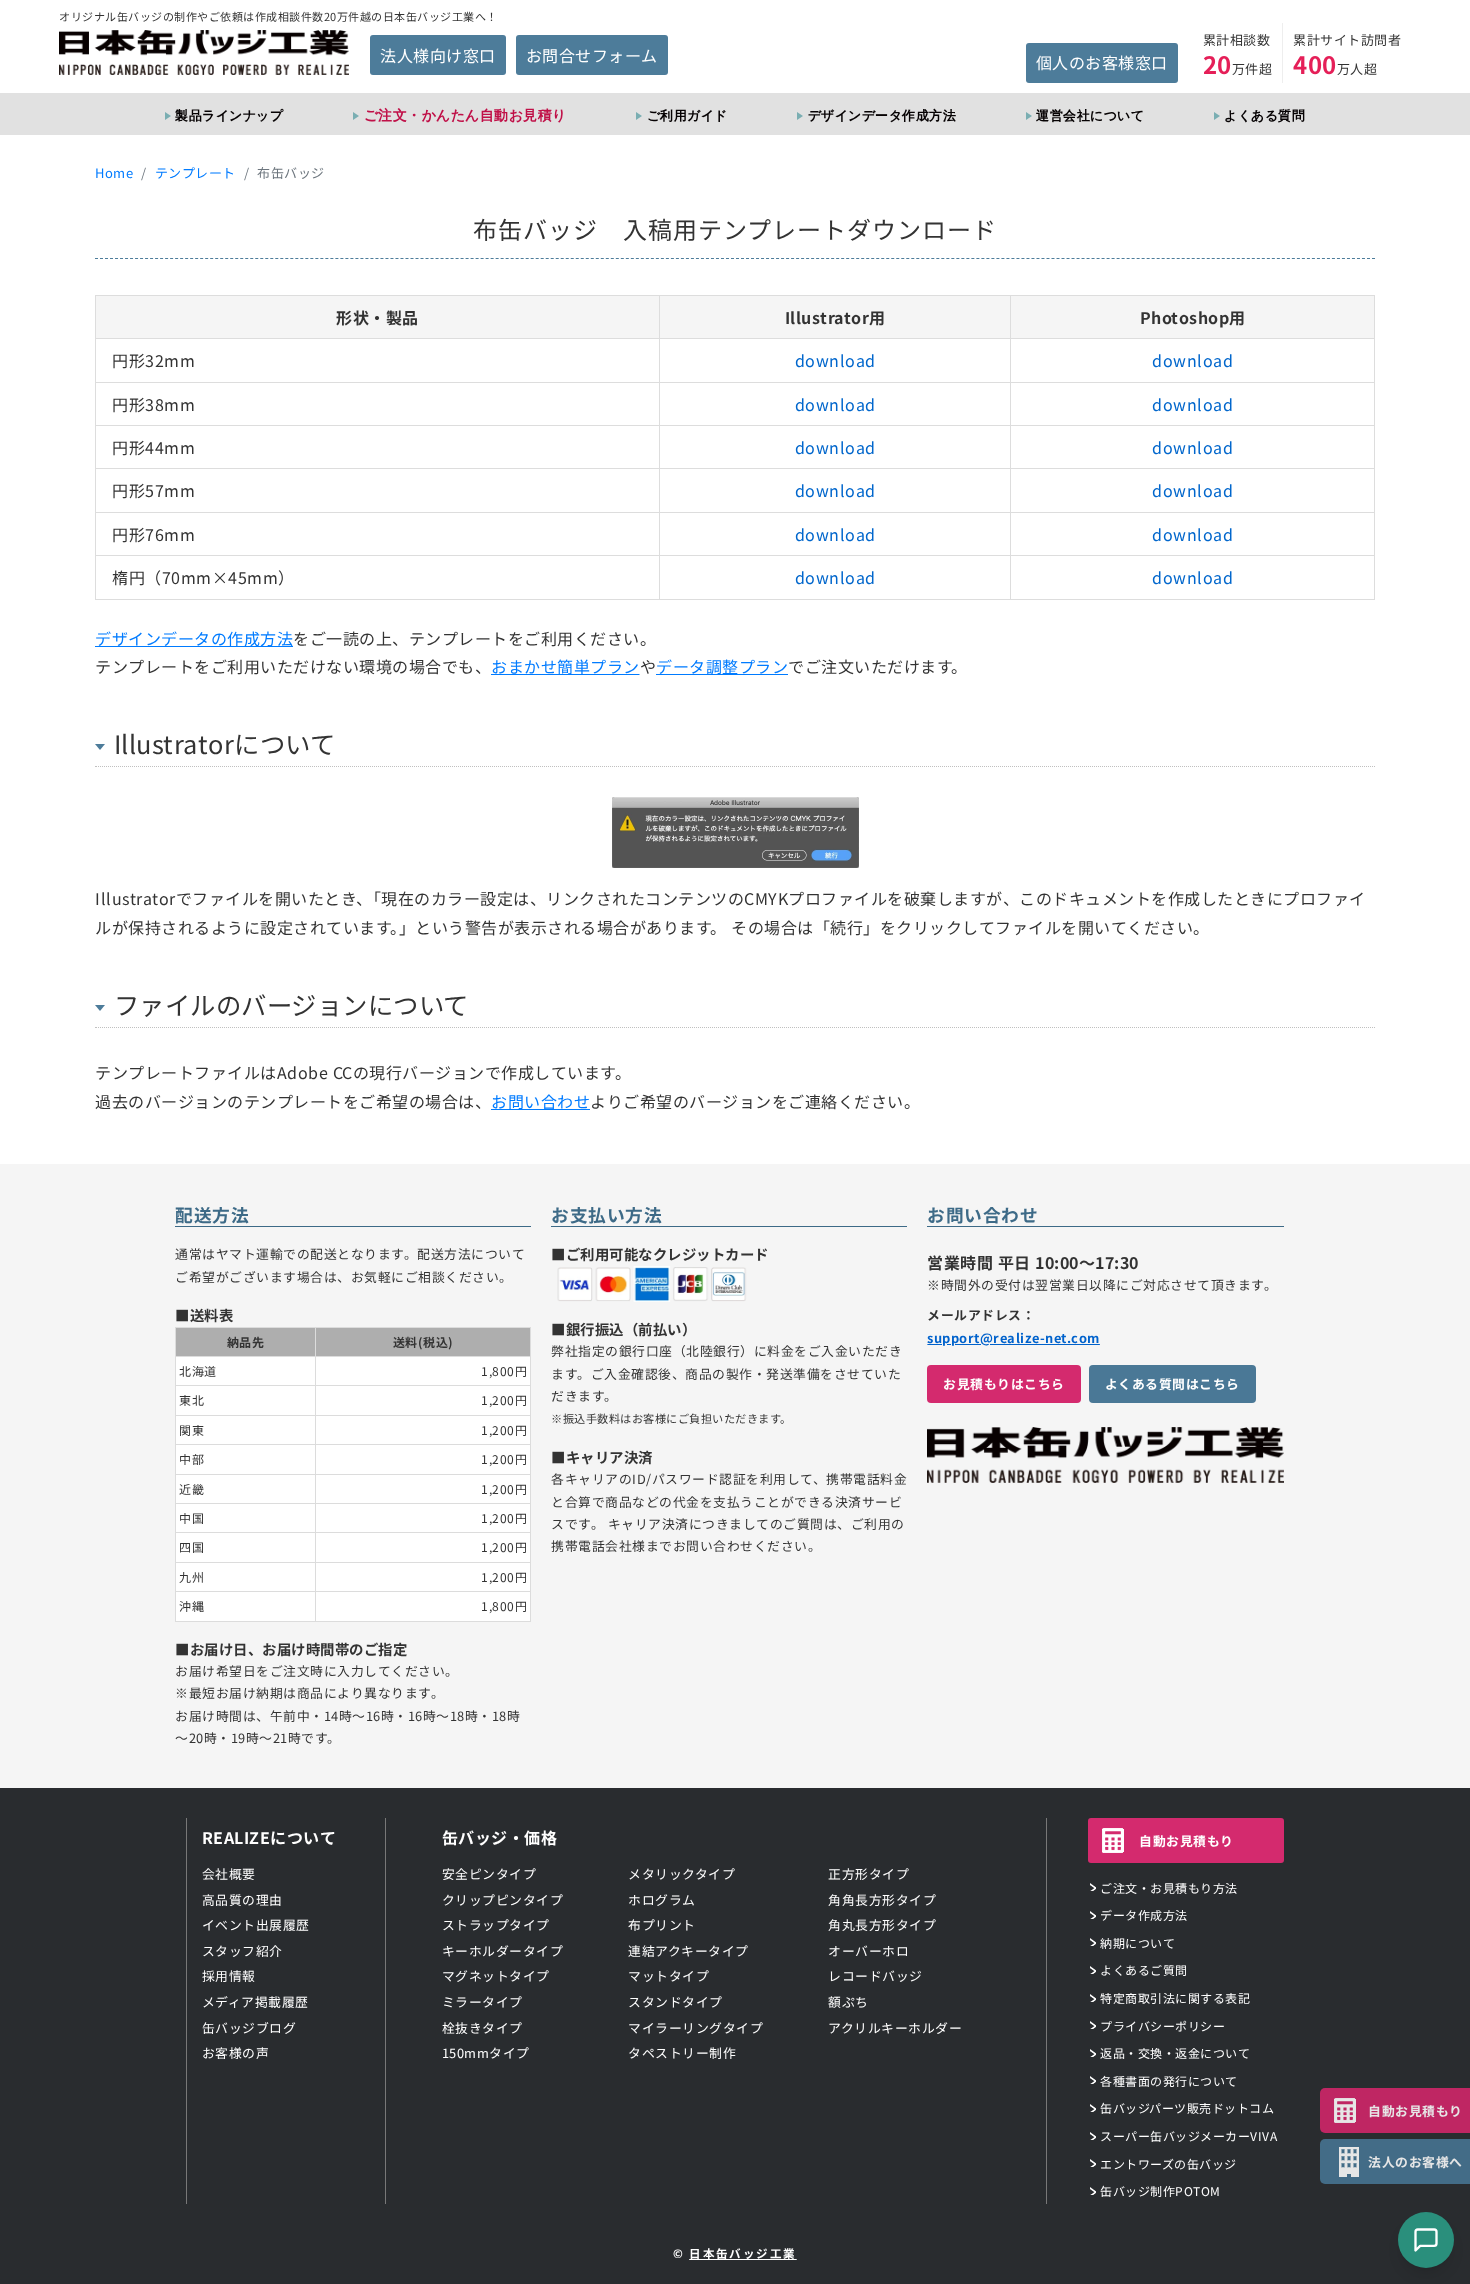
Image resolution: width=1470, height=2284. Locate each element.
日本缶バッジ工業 (743, 2253)
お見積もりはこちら (1004, 1383)
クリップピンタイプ (503, 1899)
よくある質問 (1264, 115)
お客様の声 (236, 2052)
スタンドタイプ (675, 2001)
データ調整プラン (722, 666)
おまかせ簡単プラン (565, 666)
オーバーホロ (868, 1950)
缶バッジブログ (249, 2027)
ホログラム (662, 1899)
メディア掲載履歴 (255, 2001)
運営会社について (1090, 115)
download (835, 360)
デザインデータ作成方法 (882, 115)
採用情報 (229, 1975)
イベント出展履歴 (256, 1924)
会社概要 (229, 1873)
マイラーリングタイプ (695, 2027)
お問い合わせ (540, 1101)
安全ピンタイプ (489, 1873)
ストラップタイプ (496, 1924)
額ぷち (848, 2001)
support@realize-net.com (1013, 1337)
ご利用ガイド (687, 115)
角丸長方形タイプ (882, 1924)
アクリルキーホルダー (895, 2027)
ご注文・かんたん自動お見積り (465, 114)
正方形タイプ (868, 1873)
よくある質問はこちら (1172, 1383)
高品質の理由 (242, 1899)
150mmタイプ (486, 2052)
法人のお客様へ (1415, 2161)
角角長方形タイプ (882, 1899)
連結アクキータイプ (688, 1950)
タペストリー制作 (682, 2052)
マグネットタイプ (496, 1975)
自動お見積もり (1186, 1840)
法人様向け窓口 (438, 55)
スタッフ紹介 (242, 1950)
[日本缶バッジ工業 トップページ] (1105, 1472)
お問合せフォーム (592, 55)
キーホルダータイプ (503, 1950)
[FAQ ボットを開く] (1426, 2240)
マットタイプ (668, 1975)
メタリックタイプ (681, 1873)
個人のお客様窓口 (1102, 62)
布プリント (662, 1924)
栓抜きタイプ (482, 2027)
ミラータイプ (482, 2001)
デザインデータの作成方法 (194, 638)
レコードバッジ (875, 1975)
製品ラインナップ (229, 115)
